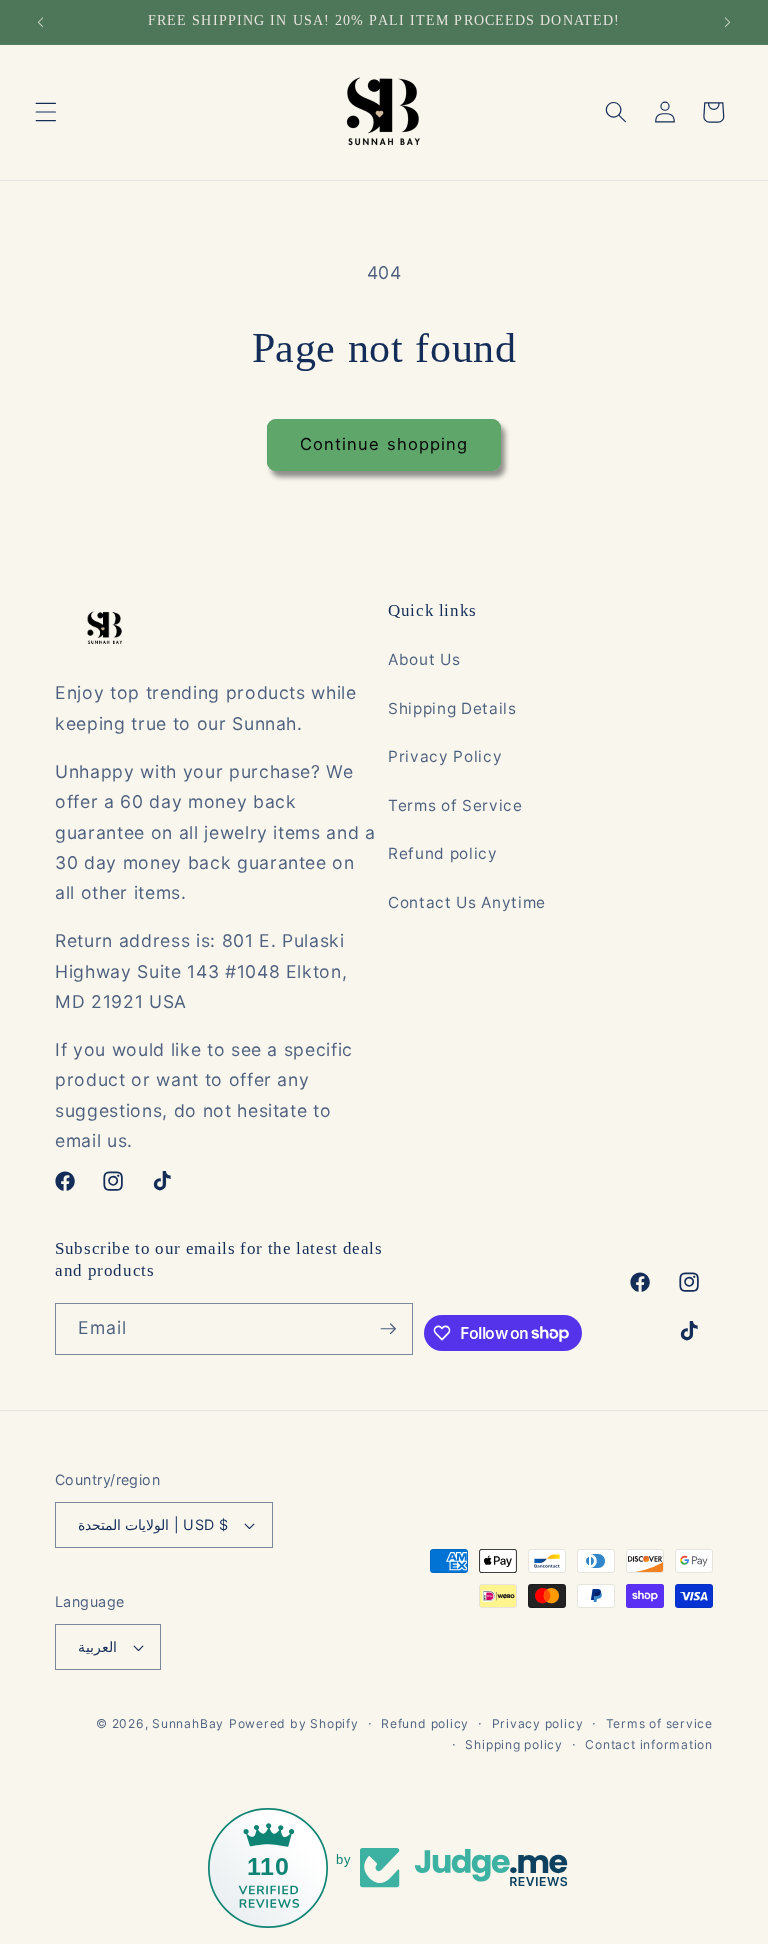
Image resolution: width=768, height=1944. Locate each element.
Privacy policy (538, 1723)
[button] (46, 112)
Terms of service (659, 1723)
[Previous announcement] (41, 22)
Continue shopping (384, 444)
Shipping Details (452, 708)
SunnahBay (188, 1723)
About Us (424, 659)
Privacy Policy (445, 756)
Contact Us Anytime (467, 902)
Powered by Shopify (294, 1723)
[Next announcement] (727, 22)
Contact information (649, 1744)
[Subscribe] (388, 1329)
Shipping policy (514, 1744)
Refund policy (443, 853)
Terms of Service (455, 805)
